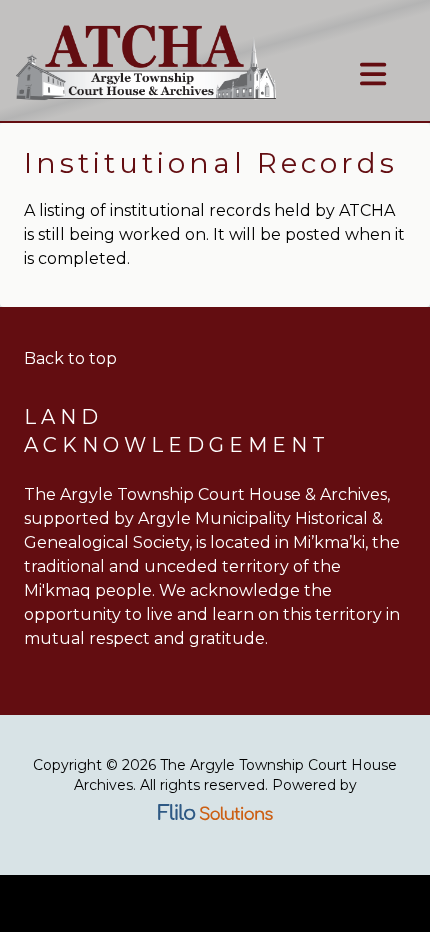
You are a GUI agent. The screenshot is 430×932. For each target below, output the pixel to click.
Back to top (70, 358)
